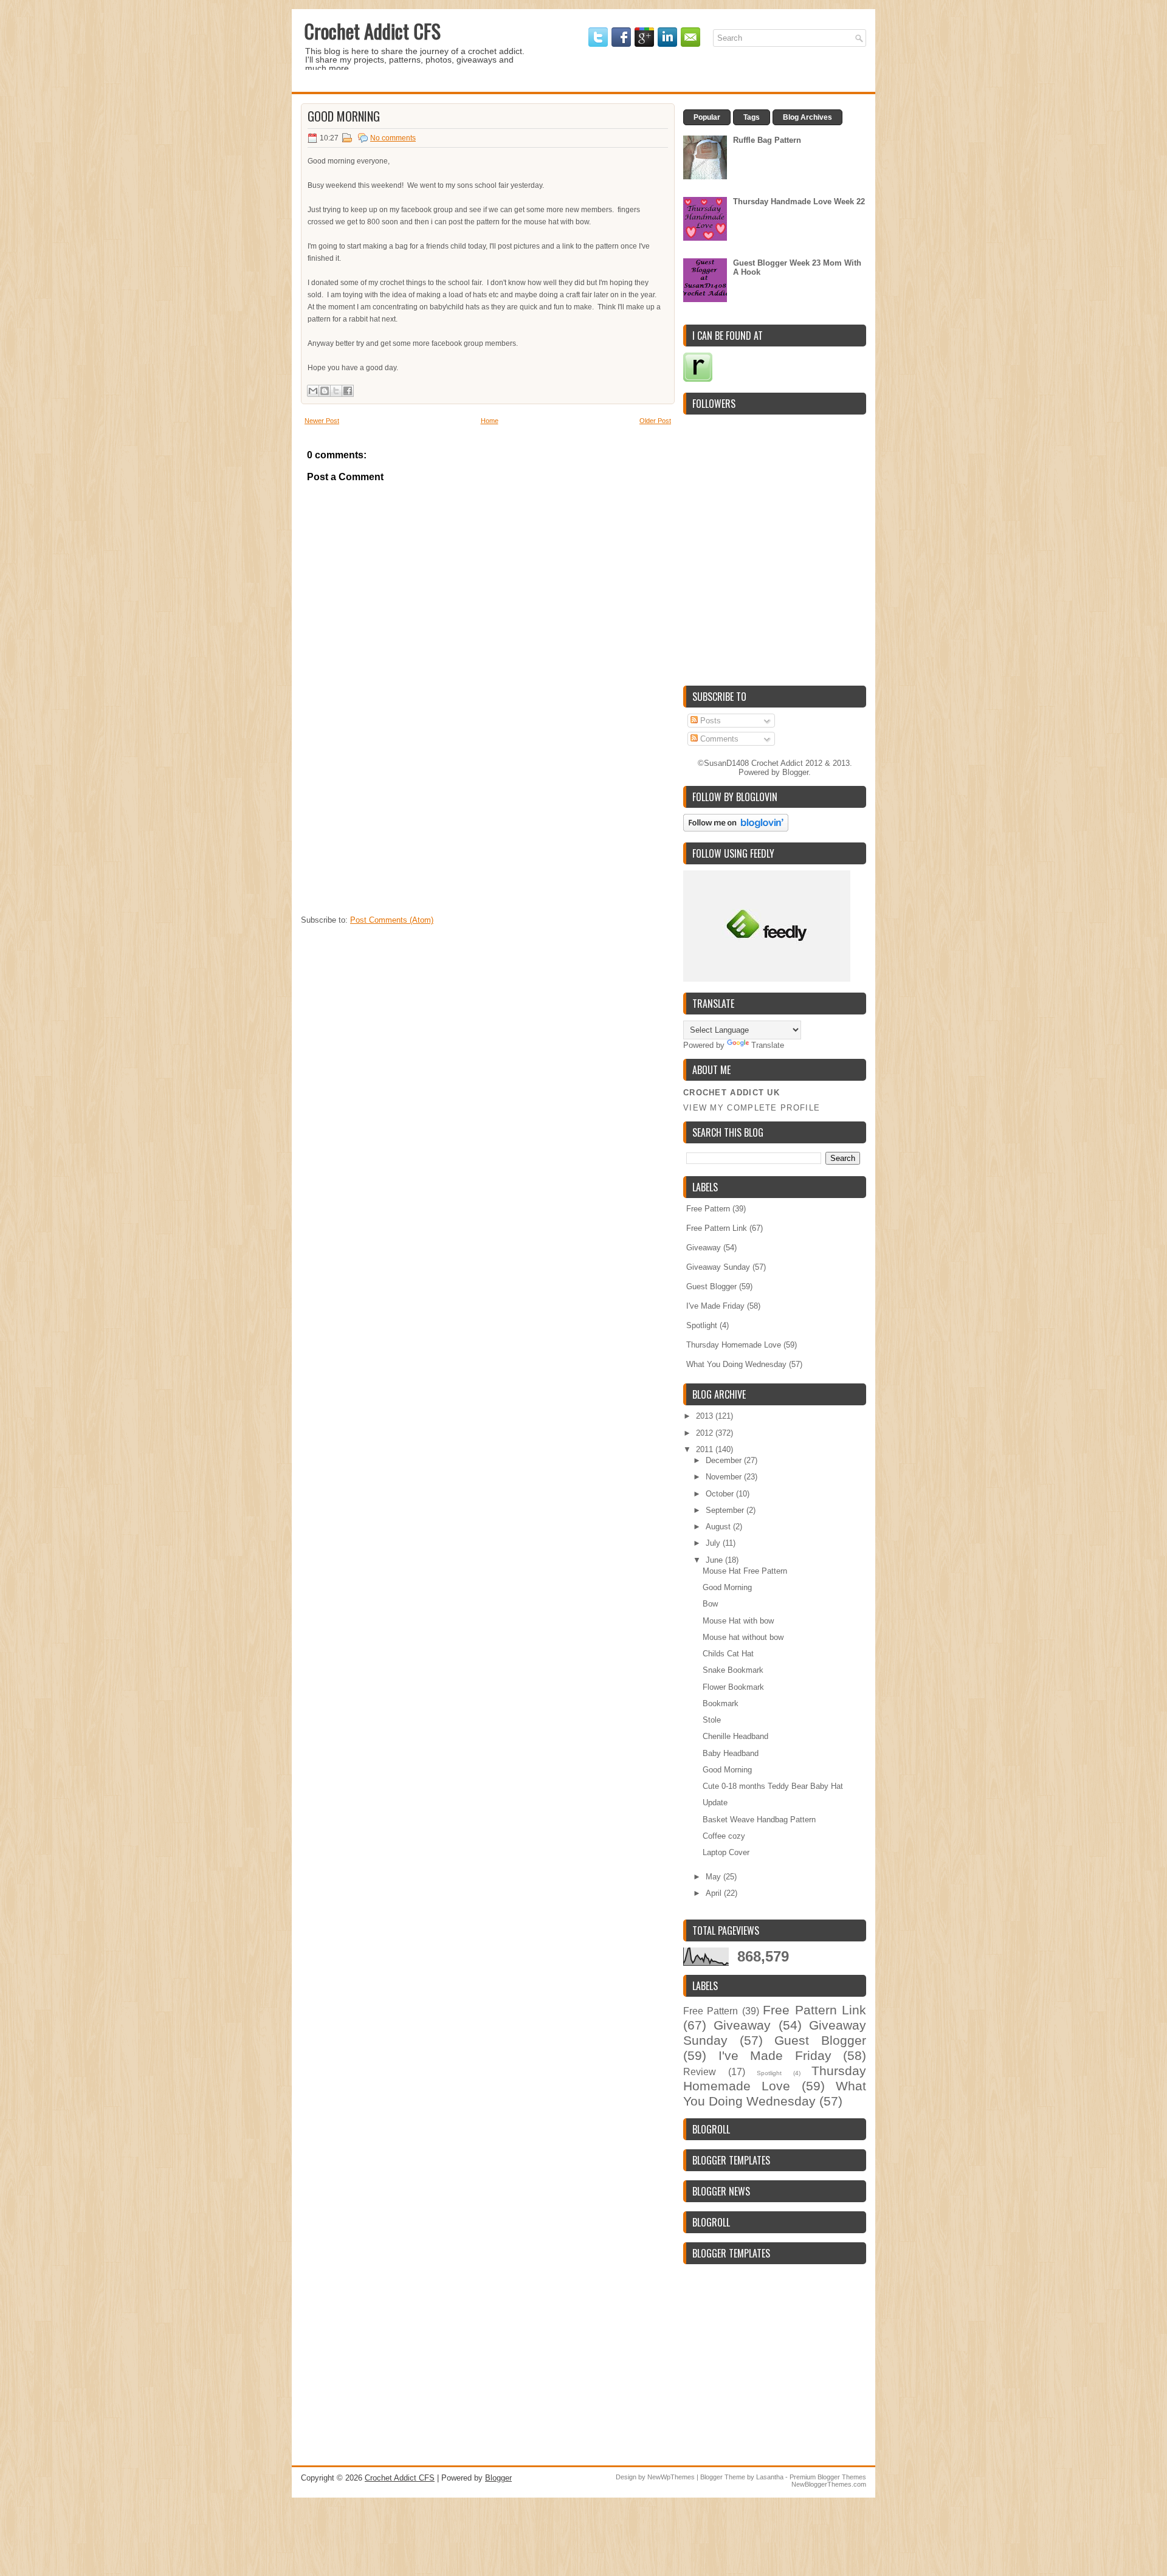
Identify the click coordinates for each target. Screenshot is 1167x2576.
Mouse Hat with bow (738, 1621)
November (725, 1477)
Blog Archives (807, 117)
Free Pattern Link (717, 1228)
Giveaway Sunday (718, 1267)
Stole (712, 1720)
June (715, 1560)
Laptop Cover (726, 1852)
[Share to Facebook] (348, 391)
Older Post (655, 421)
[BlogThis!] (325, 391)
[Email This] (313, 391)
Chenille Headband (735, 1736)
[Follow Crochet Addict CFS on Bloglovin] (736, 829)
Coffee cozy (724, 1836)
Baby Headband (731, 1753)
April (715, 1893)
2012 (706, 1433)
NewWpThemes (671, 2477)
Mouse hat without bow (743, 1637)
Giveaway (704, 1248)
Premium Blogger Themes (828, 2477)
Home (490, 421)
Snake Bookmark (733, 1670)
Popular (707, 117)
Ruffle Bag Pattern (767, 140)
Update (715, 1803)
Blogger (795, 772)
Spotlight (702, 1325)
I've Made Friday (715, 1306)
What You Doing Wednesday (736, 1364)
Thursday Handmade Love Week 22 (799, 201)
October (721, 1494)
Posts (709, 721)
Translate (768, 1045)
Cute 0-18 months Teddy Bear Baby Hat (773, 1786)
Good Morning (344, 116)
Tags (752, 117)
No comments (393, 138)
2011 (706, 1449)
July (714, 1543)
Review (700, 2072)
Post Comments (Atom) (392, 920)
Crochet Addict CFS (372, 31)
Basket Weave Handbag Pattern (759, 1820)
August (719, 1527)
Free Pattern (708, 1209)
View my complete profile (752, 1108)
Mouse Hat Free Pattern (745, 1571)
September (726, 1510)
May (714, 1877)
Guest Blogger (711, 1286)
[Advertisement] (392, 833)
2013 (706, 1416)
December (725, 1460)
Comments (718, 739)
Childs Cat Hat (728, 1654)
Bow (710, 1604)
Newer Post (322, 421)
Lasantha (770, 2477)
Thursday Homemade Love (734, 1345)
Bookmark (721, 1703)
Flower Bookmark (733, 1687)
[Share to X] (336, 391)
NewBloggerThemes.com (829, 2484)
